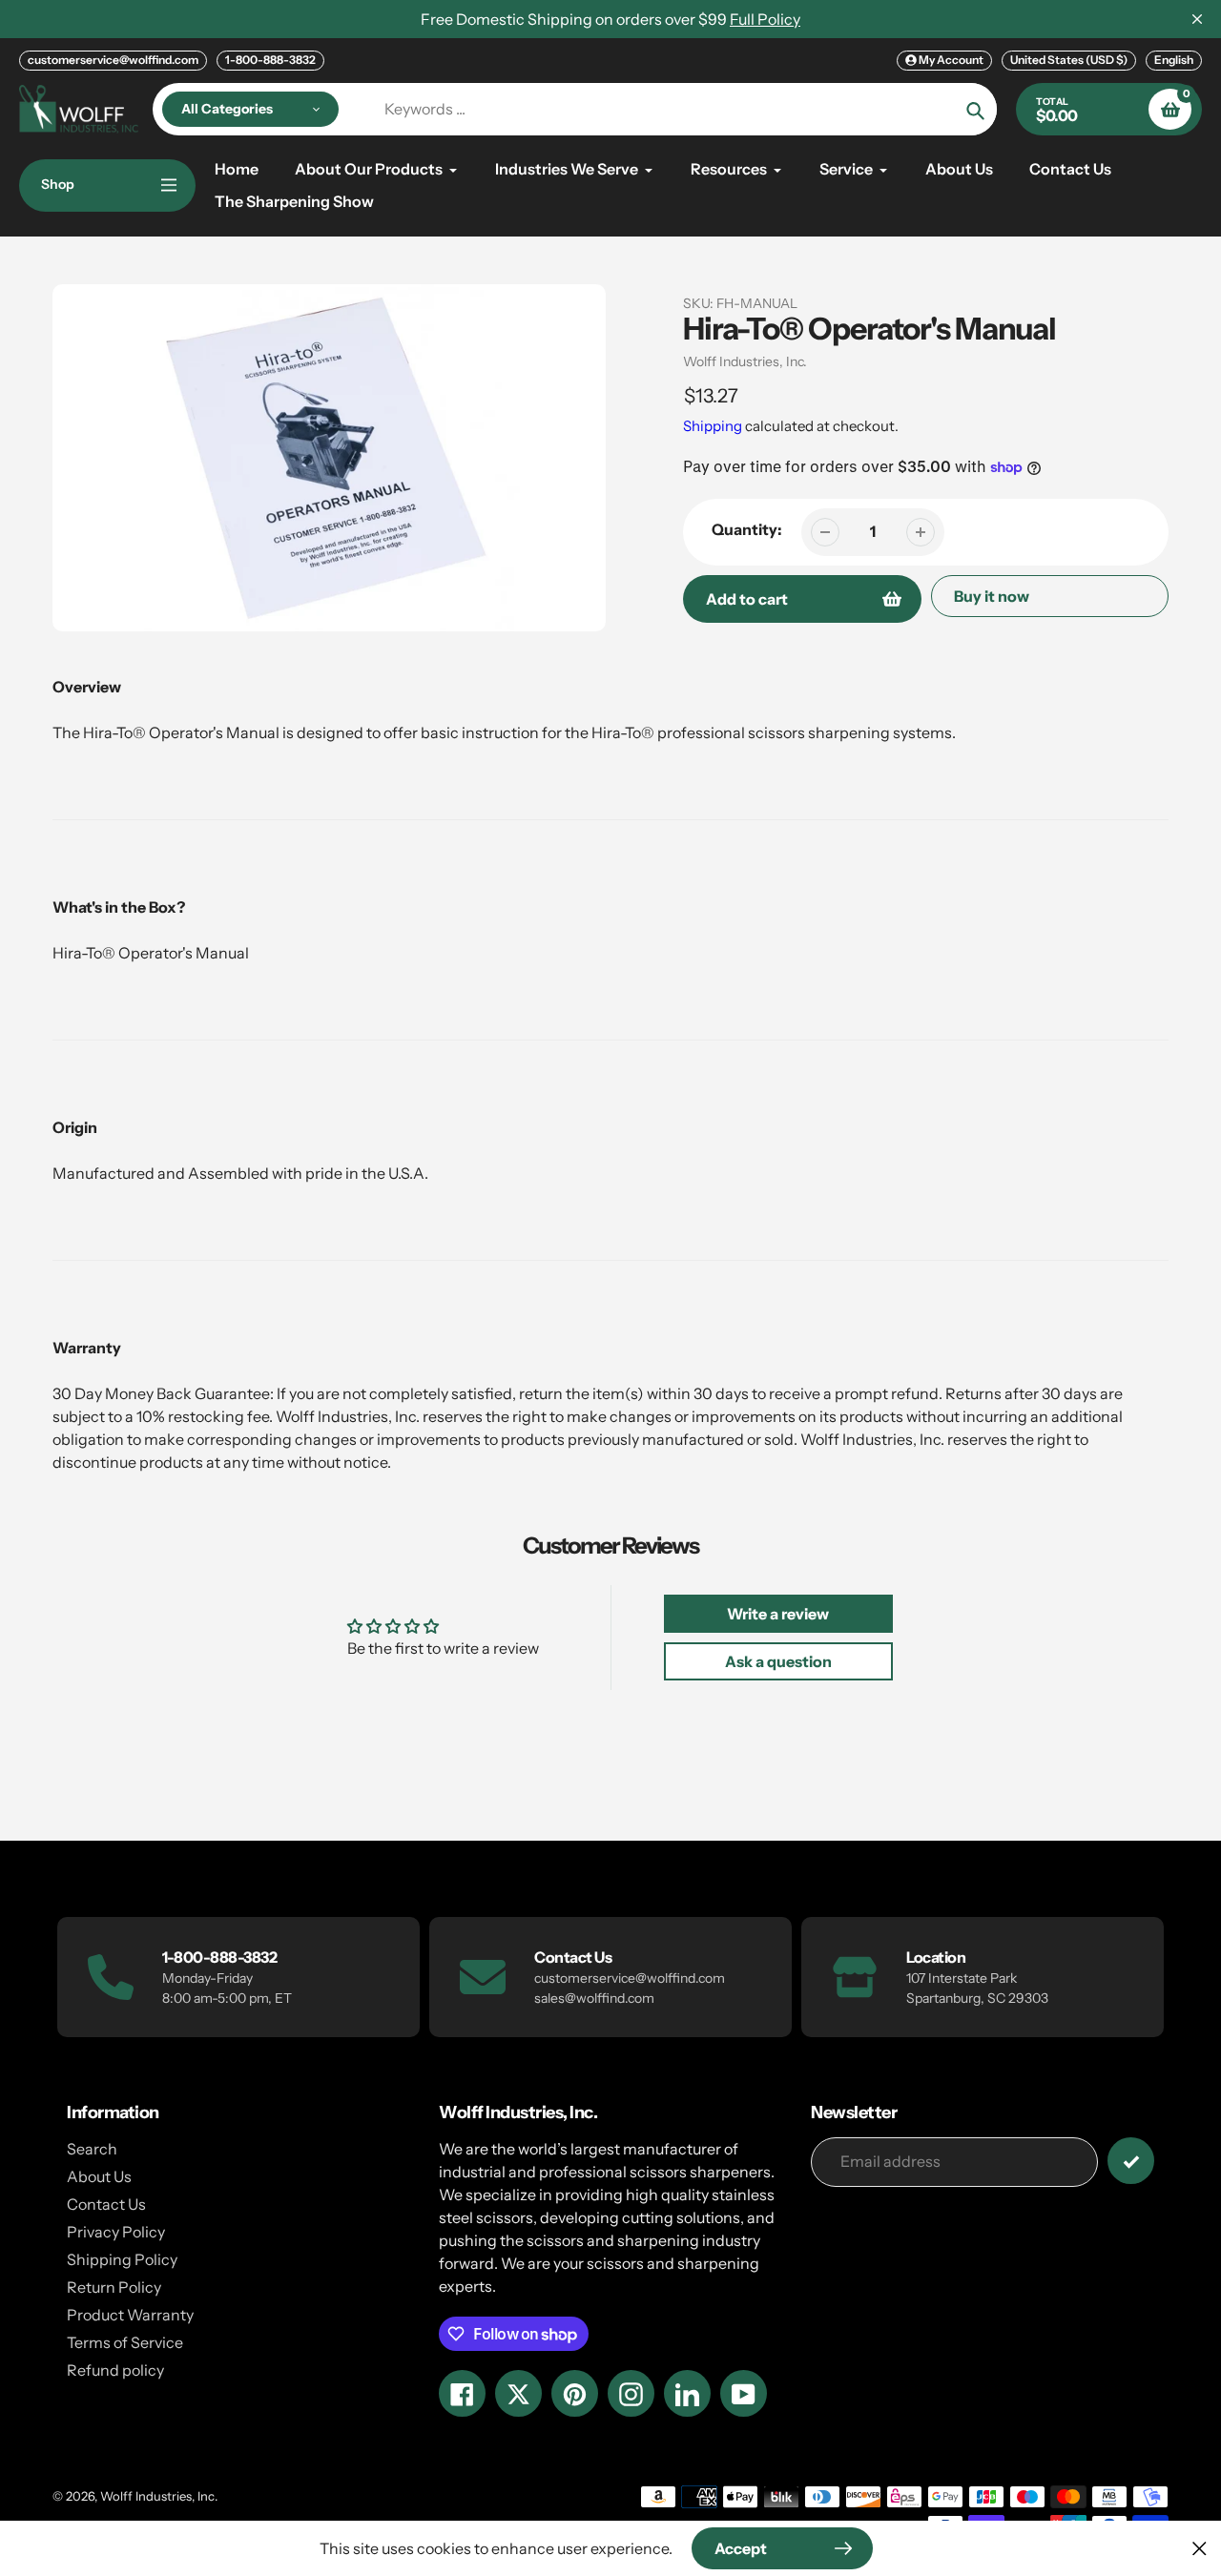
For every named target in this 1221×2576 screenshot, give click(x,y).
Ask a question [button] (778, 1661)
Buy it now (992, 596)
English (1174, 60)
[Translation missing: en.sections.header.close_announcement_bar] (1197, 19)
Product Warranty (130, 2315)
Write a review (778, 1614)
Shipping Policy (122, 2259)
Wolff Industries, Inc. (745, 361)
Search (92, 2149)
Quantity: (747, 529)
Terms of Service (125, 2342)
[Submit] (1131, 2161)
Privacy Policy (116, 2232)
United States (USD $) (1069, 60)
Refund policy (115, 2370)
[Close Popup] (1200, 2548)
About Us (99, 2176)
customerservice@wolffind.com (113, 60)
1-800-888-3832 (270, 60)
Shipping (713, 426)
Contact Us (106, 2204)
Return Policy (114, 2287)
